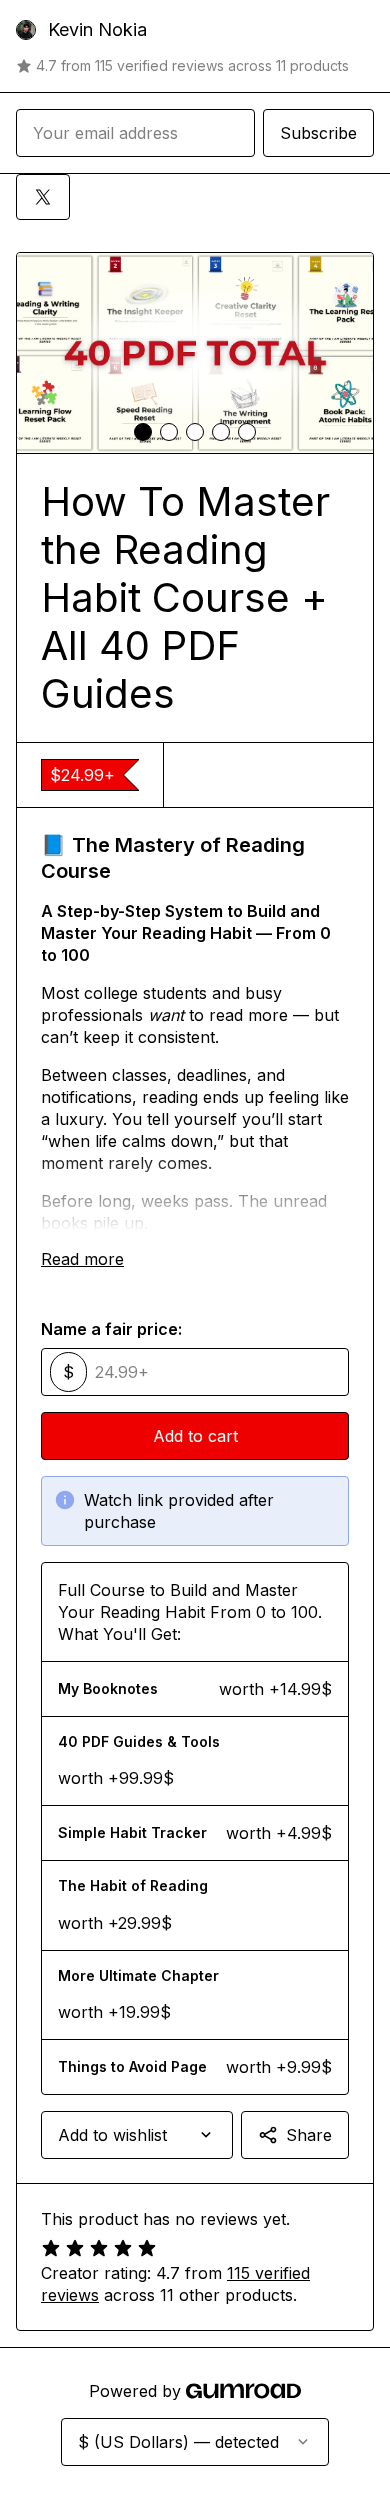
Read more (82, 1259)
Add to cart (195, 1436)
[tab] (143, 432)
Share (309, 2135)
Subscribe (318, 133)
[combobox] (137, 2135)
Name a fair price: (111, 1329)
